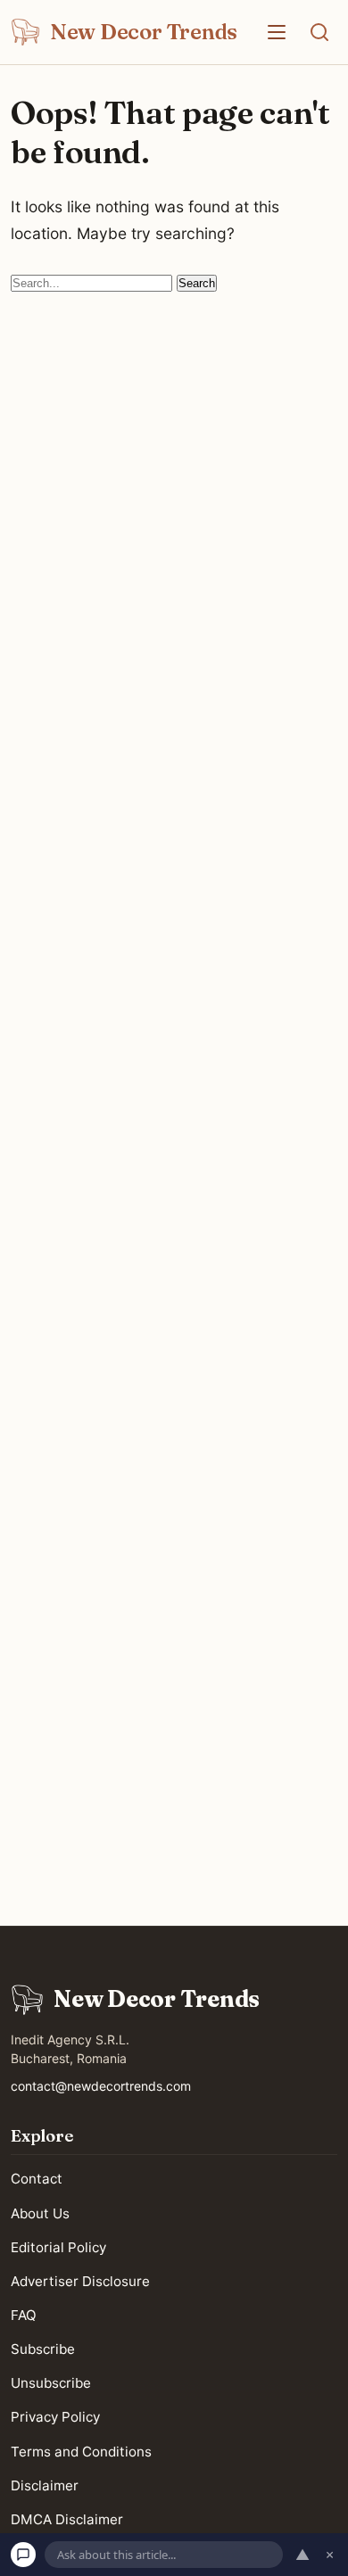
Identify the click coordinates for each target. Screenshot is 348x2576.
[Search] (319, 32)
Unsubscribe (51, 2383)
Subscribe (43, 2349)
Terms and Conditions (81, 2451)
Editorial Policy (58, 2246)
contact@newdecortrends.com (101, 2086)
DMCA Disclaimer (67, 2518)
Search (197, 283)
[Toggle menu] (277, 32)
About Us (40, 2213)
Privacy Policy (55, 2417)
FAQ (24, 2315)
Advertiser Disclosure (80, 2280)
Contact (37, 2179)
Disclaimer (45, 2485)
